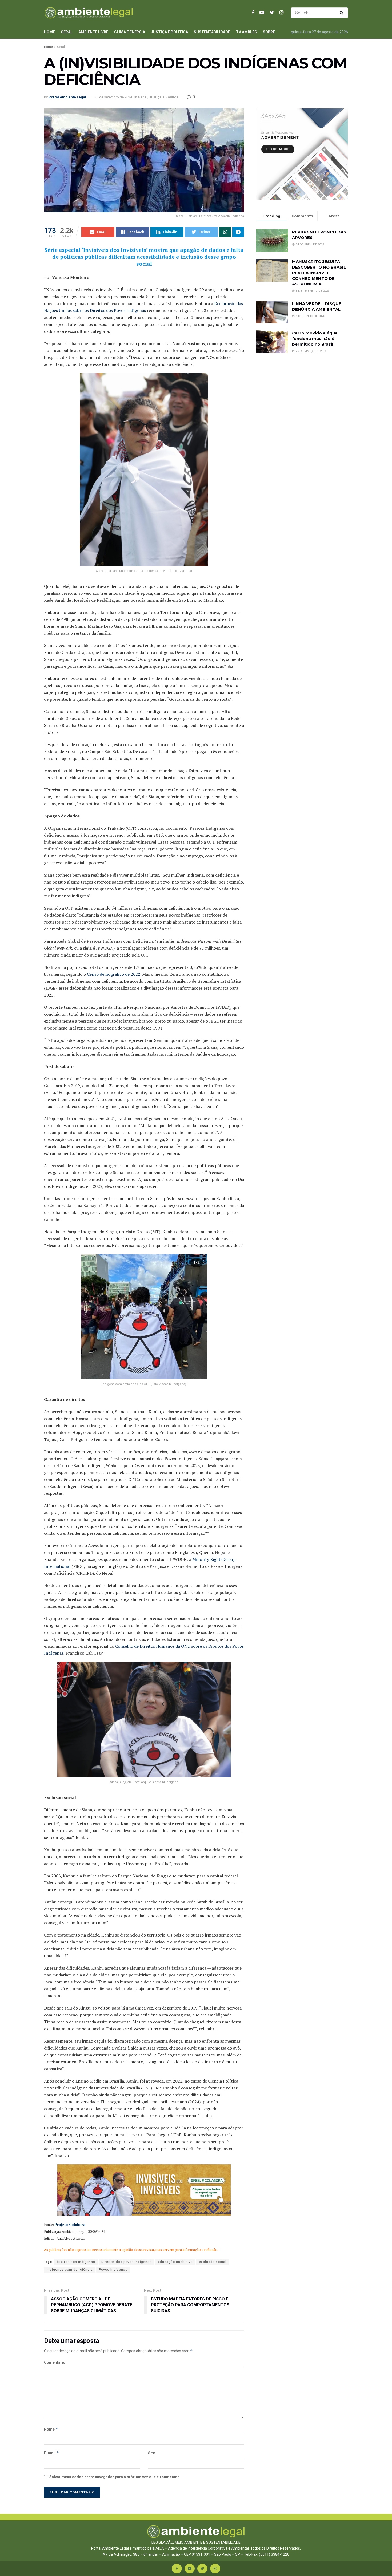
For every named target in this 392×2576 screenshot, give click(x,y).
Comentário (55, 2362)
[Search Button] (343, 13)
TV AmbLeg (247, 32)
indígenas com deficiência (70, 2270)
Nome (51, 2429)
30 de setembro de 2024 (113, 97)
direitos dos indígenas (76, 2262)
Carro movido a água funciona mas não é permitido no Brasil (315, 339)
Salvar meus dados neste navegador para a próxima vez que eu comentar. (115, 2477)
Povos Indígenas (113, 2270)
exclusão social (213, 2262)
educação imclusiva (175, 2262)
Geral (67, 32)
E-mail (51, 2453)
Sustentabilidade (212, 32)
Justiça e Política (169, 32)
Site (151, 2453)
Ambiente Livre (93, 32)
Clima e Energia (130, 32)
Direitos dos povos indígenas (127, 2262)
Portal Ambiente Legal (67, 97)
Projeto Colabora (70, 2225)
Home (49, 32)
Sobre (269, 32)
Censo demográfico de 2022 (114, 974)
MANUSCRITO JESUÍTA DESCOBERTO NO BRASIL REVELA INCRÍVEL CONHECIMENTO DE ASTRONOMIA (319, 273)
